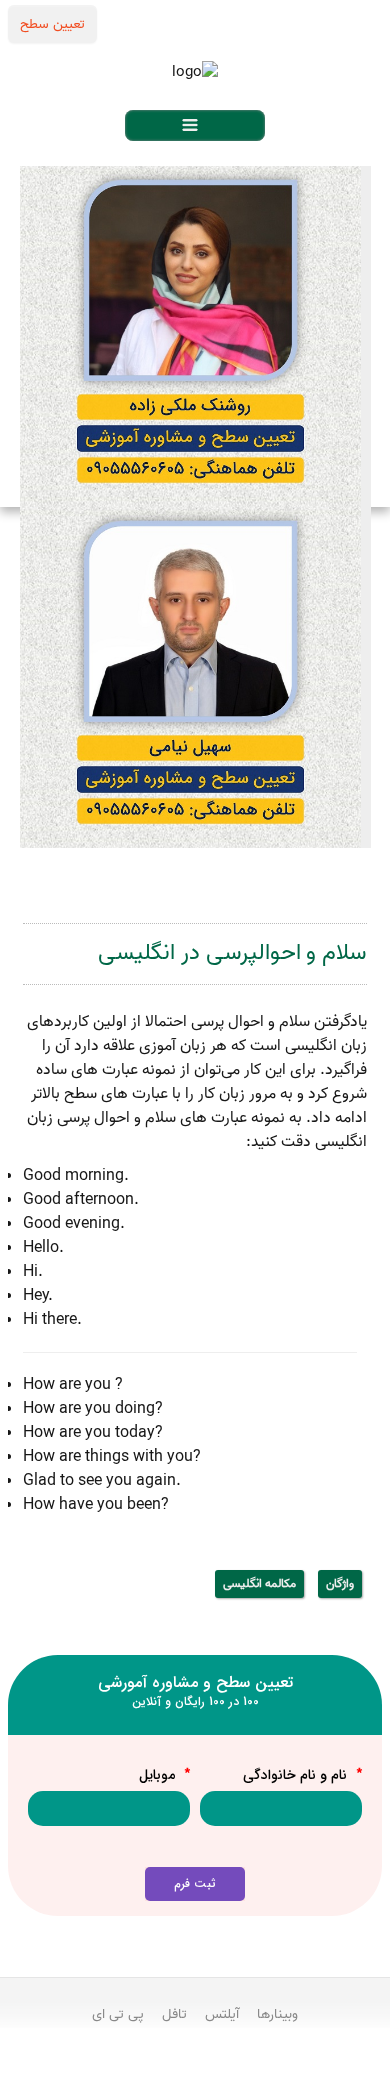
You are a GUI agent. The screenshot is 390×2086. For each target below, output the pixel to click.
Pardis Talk (195, 2067)
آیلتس (222, 2014)
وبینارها (277, 2014)
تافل (174, 2014)
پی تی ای (118, 2014)
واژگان (340, 1583)
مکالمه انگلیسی (259, 1583)
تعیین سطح (52, 24)
